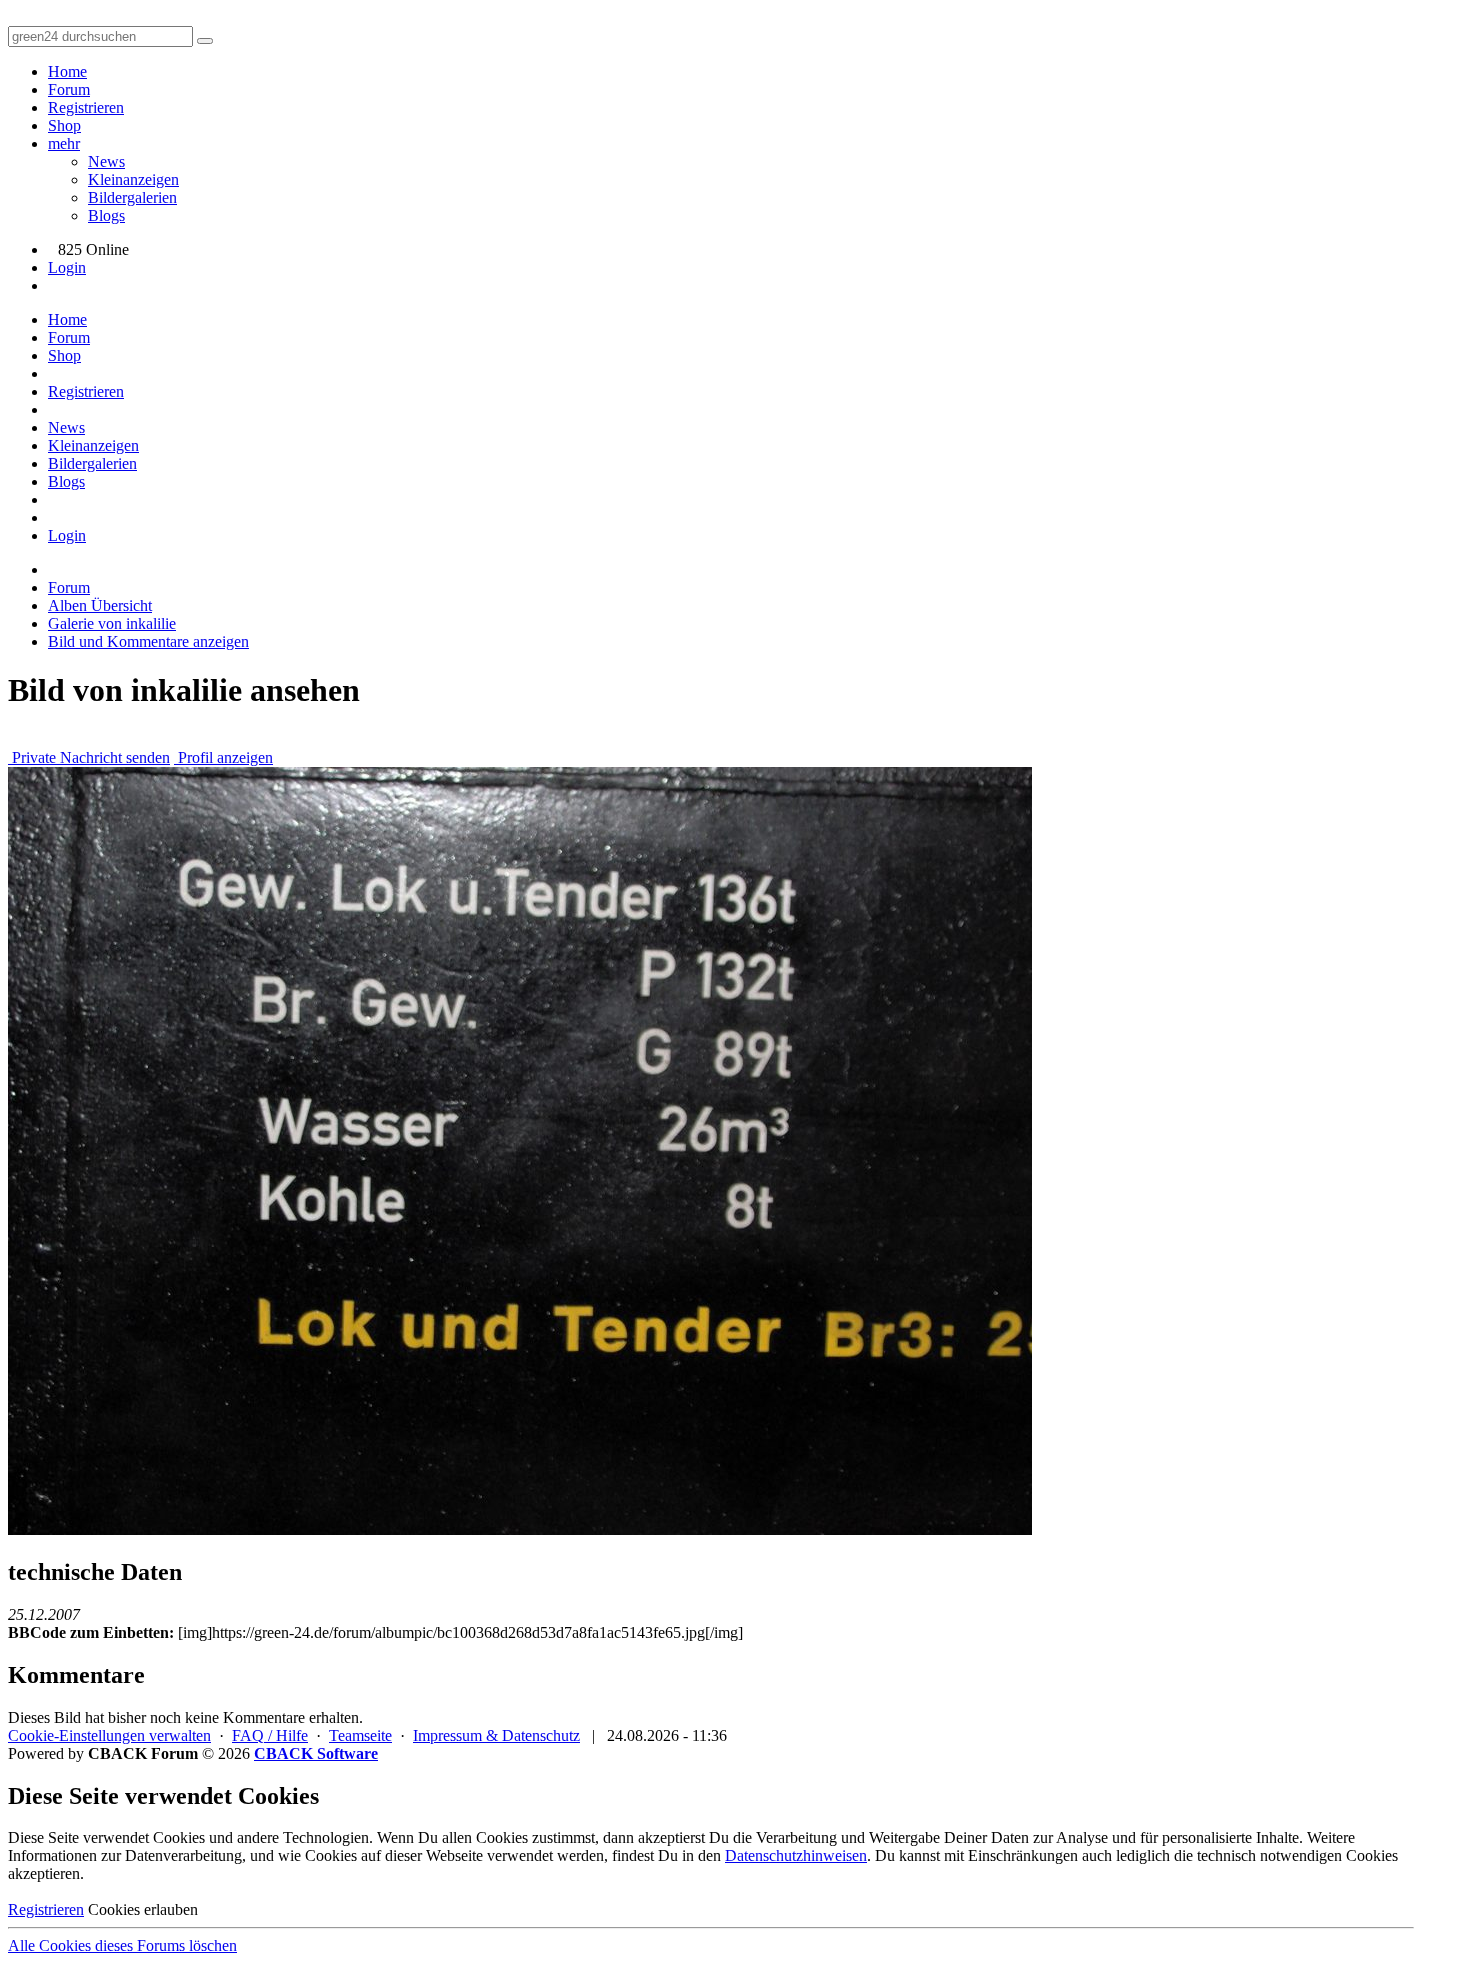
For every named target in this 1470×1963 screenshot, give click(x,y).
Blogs (106, 215)
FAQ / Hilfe (270, 1735)
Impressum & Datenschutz (496, 1735)
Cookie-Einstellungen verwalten (109, 1735)
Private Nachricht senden (89, 757)
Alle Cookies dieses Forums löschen (122, 1945)
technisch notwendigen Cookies (1297, 1855)
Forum (69, 89)
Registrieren (86, 107)
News (106, 161)
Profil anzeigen (223, 757)
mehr (64, 143)
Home (67, 71)
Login (67, 267)
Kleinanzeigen (133, 179)
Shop (64, 125)
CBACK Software (316, 1753)
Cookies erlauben (143, 1909)
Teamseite (360, 1735)
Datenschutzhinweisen (796, 1855)
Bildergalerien (132, 197)
